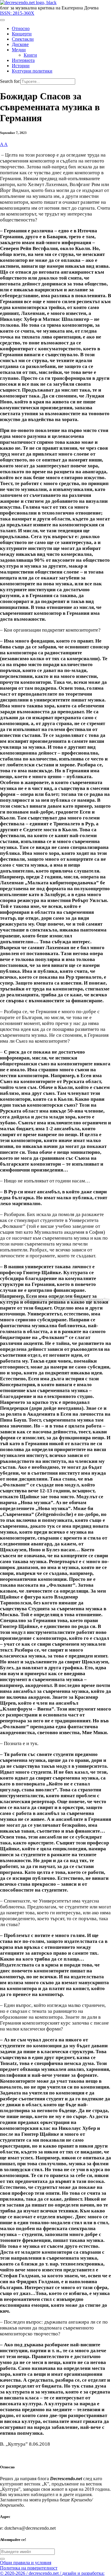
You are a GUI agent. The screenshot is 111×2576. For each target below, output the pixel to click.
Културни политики (32, 71)
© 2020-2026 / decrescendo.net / (52, 2573)
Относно (21, 28)
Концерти (22, 34)
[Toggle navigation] (2, 20)
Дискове (20, 44)
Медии (19, 50)
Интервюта (23, 60)
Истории (21, 66)
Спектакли (23, 39)
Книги (30, 55)
